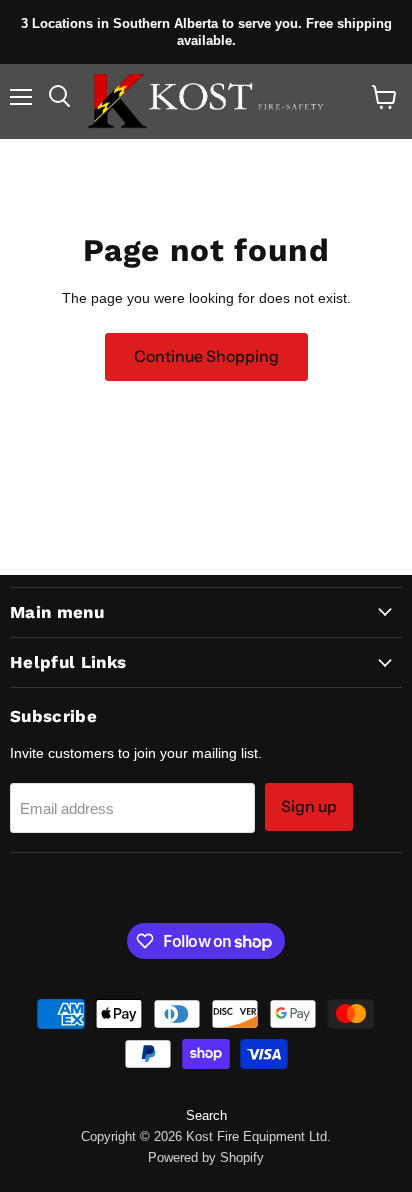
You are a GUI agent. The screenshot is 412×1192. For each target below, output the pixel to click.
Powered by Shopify (206, 1157)
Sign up (309, 806)
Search (206, 1115)
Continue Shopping (206, 356)
